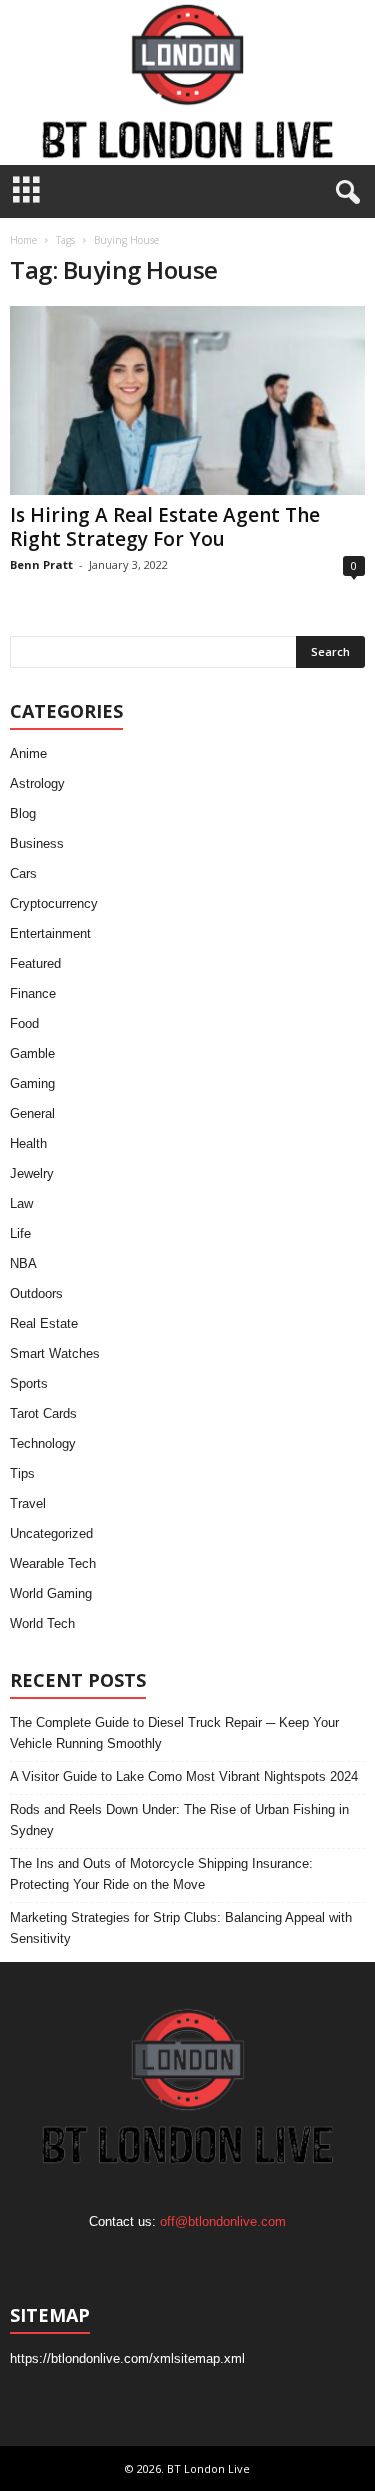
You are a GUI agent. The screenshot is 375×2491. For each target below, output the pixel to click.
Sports (29, 1383)
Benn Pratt (41, 564)
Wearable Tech (53, 1563)
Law (21, 1203)
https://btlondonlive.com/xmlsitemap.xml (127, 2358)
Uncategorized (51, 1533)
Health (28, 1143)
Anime (28, 753)
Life (20, 1233)
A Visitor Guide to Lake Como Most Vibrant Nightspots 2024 (184, 1776)
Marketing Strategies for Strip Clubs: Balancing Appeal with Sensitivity (181, 1928)
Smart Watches (55, 1353)
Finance (33, 993)
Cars (23, 873)
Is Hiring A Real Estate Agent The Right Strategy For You (165, 527)
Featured (35, 963)
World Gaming (51, 1593)
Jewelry (32, 1173)
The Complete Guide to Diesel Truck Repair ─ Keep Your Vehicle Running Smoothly (174, 1733)
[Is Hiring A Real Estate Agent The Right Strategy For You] (187, 400)
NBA (23, 1263)
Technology (43, 1443)
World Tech (42, 1623)
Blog (23, 813)
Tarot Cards (43, 1413)
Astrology (37, 783)
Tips (22, 1473)
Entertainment (50, 933)
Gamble (32, 1053)
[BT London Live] (187, 82)
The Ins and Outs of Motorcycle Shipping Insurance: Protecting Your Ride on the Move (161, 1874)
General (32, 1113)
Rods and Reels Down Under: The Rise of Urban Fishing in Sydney (179, 1820)
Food (24, 1023)
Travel (28, 1503)
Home (23, 240)
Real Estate (44, 1323)
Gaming (32, 1083)
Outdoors (36, 1293)
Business (37, 843)
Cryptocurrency (54, 903)
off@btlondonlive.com (223, 2221)
